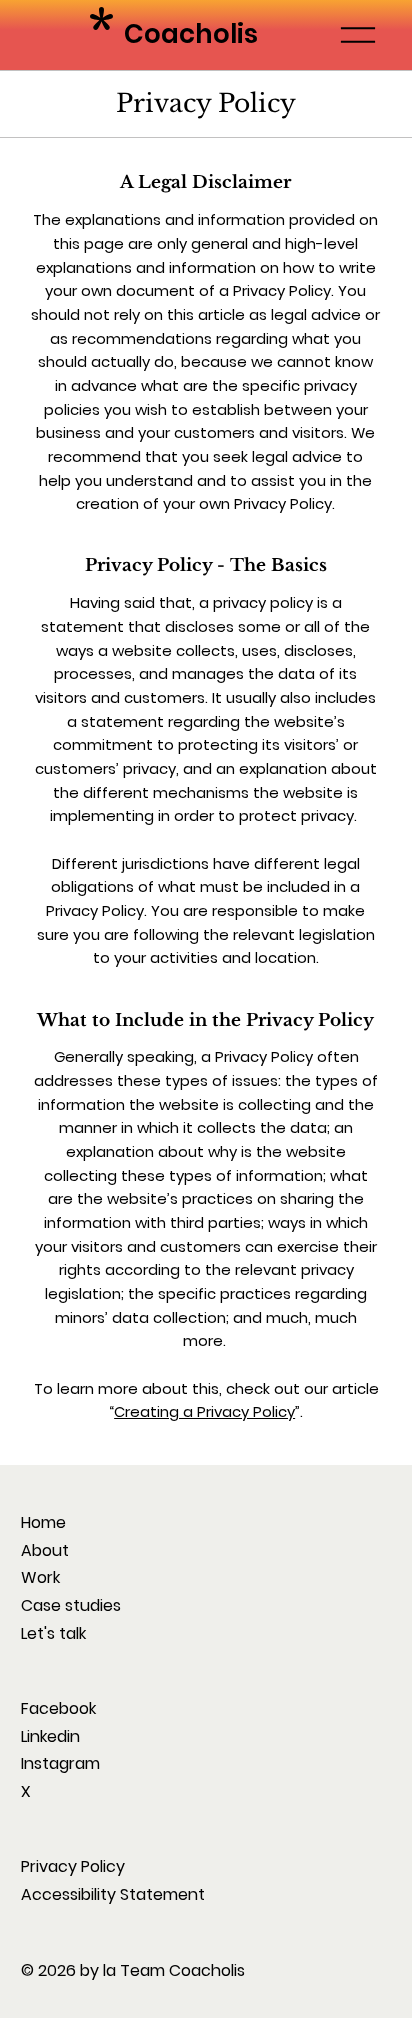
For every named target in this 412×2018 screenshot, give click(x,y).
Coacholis (191, 34)
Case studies (71, 1605)
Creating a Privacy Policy (204, 1411)
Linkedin (50, 1736)
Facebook (58, 1708)
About (45, 1550)
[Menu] (359, 35)
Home (43, 1522)
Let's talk (53, 1633)
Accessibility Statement (113, 1894)
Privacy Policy (73, 1866)
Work (40, 1577)
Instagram (60, 1763)
